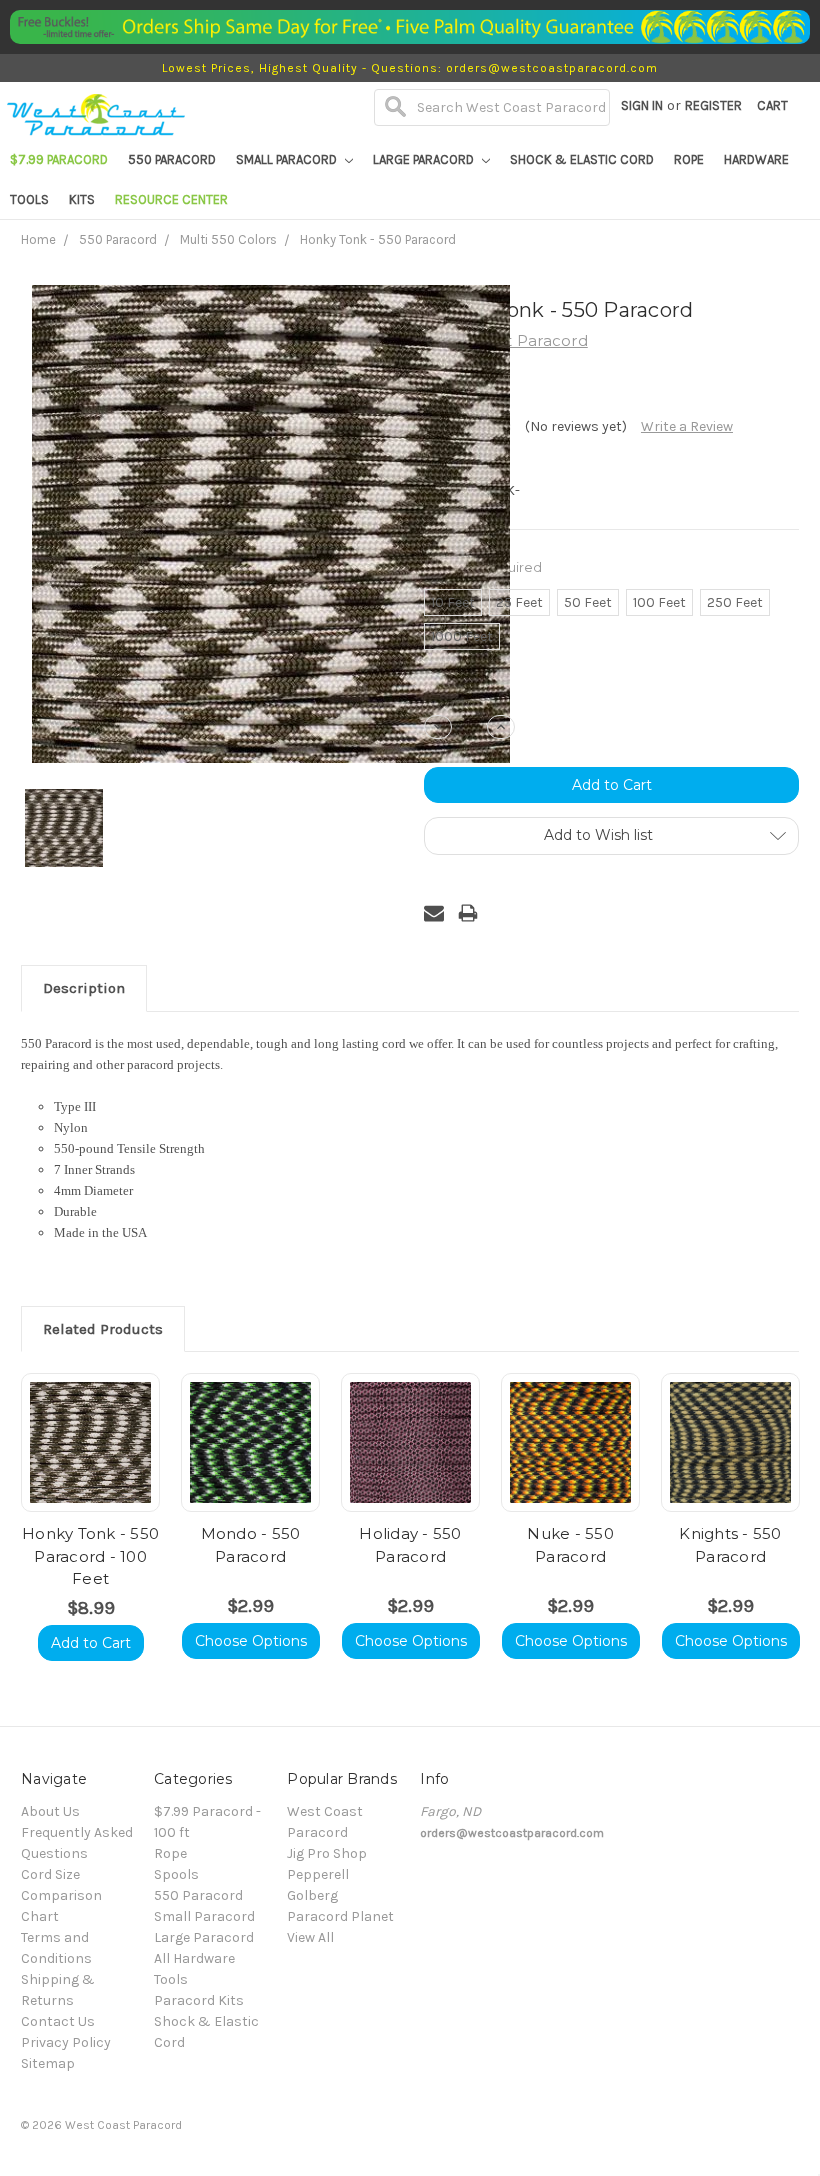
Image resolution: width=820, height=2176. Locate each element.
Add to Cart (91, 1643)
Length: (483, 567)
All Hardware (194, 1958)
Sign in (642, 105)
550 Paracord (172, 159)
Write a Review (687, 426)
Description (84, 988)
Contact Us (58, 2021)
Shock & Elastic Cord (582, 159)
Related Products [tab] (103, 1329)
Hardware (756, 159)
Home (38, 239)
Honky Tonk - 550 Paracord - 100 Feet (90, 1556)
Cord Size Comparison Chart (61, 1895)
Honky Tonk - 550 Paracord (378, 239)
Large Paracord (425, 159)
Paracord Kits (199, 2000)
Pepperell (318, 1874)
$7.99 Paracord (59, 159)
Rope (689, 159)
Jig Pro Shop (327, 1853)
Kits (82, 199)
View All (310, 1937)
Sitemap (48, 2063)
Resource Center (171, 199)
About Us (50, 1811)
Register (713, 105)
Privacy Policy (66, 2042)
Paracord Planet (340, 1916)
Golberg (312, 1895)
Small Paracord (288, 159)
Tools (29, 199)
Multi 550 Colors (228, 239)
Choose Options (251, 1641)
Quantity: (453, 694)
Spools (176, 1874)
